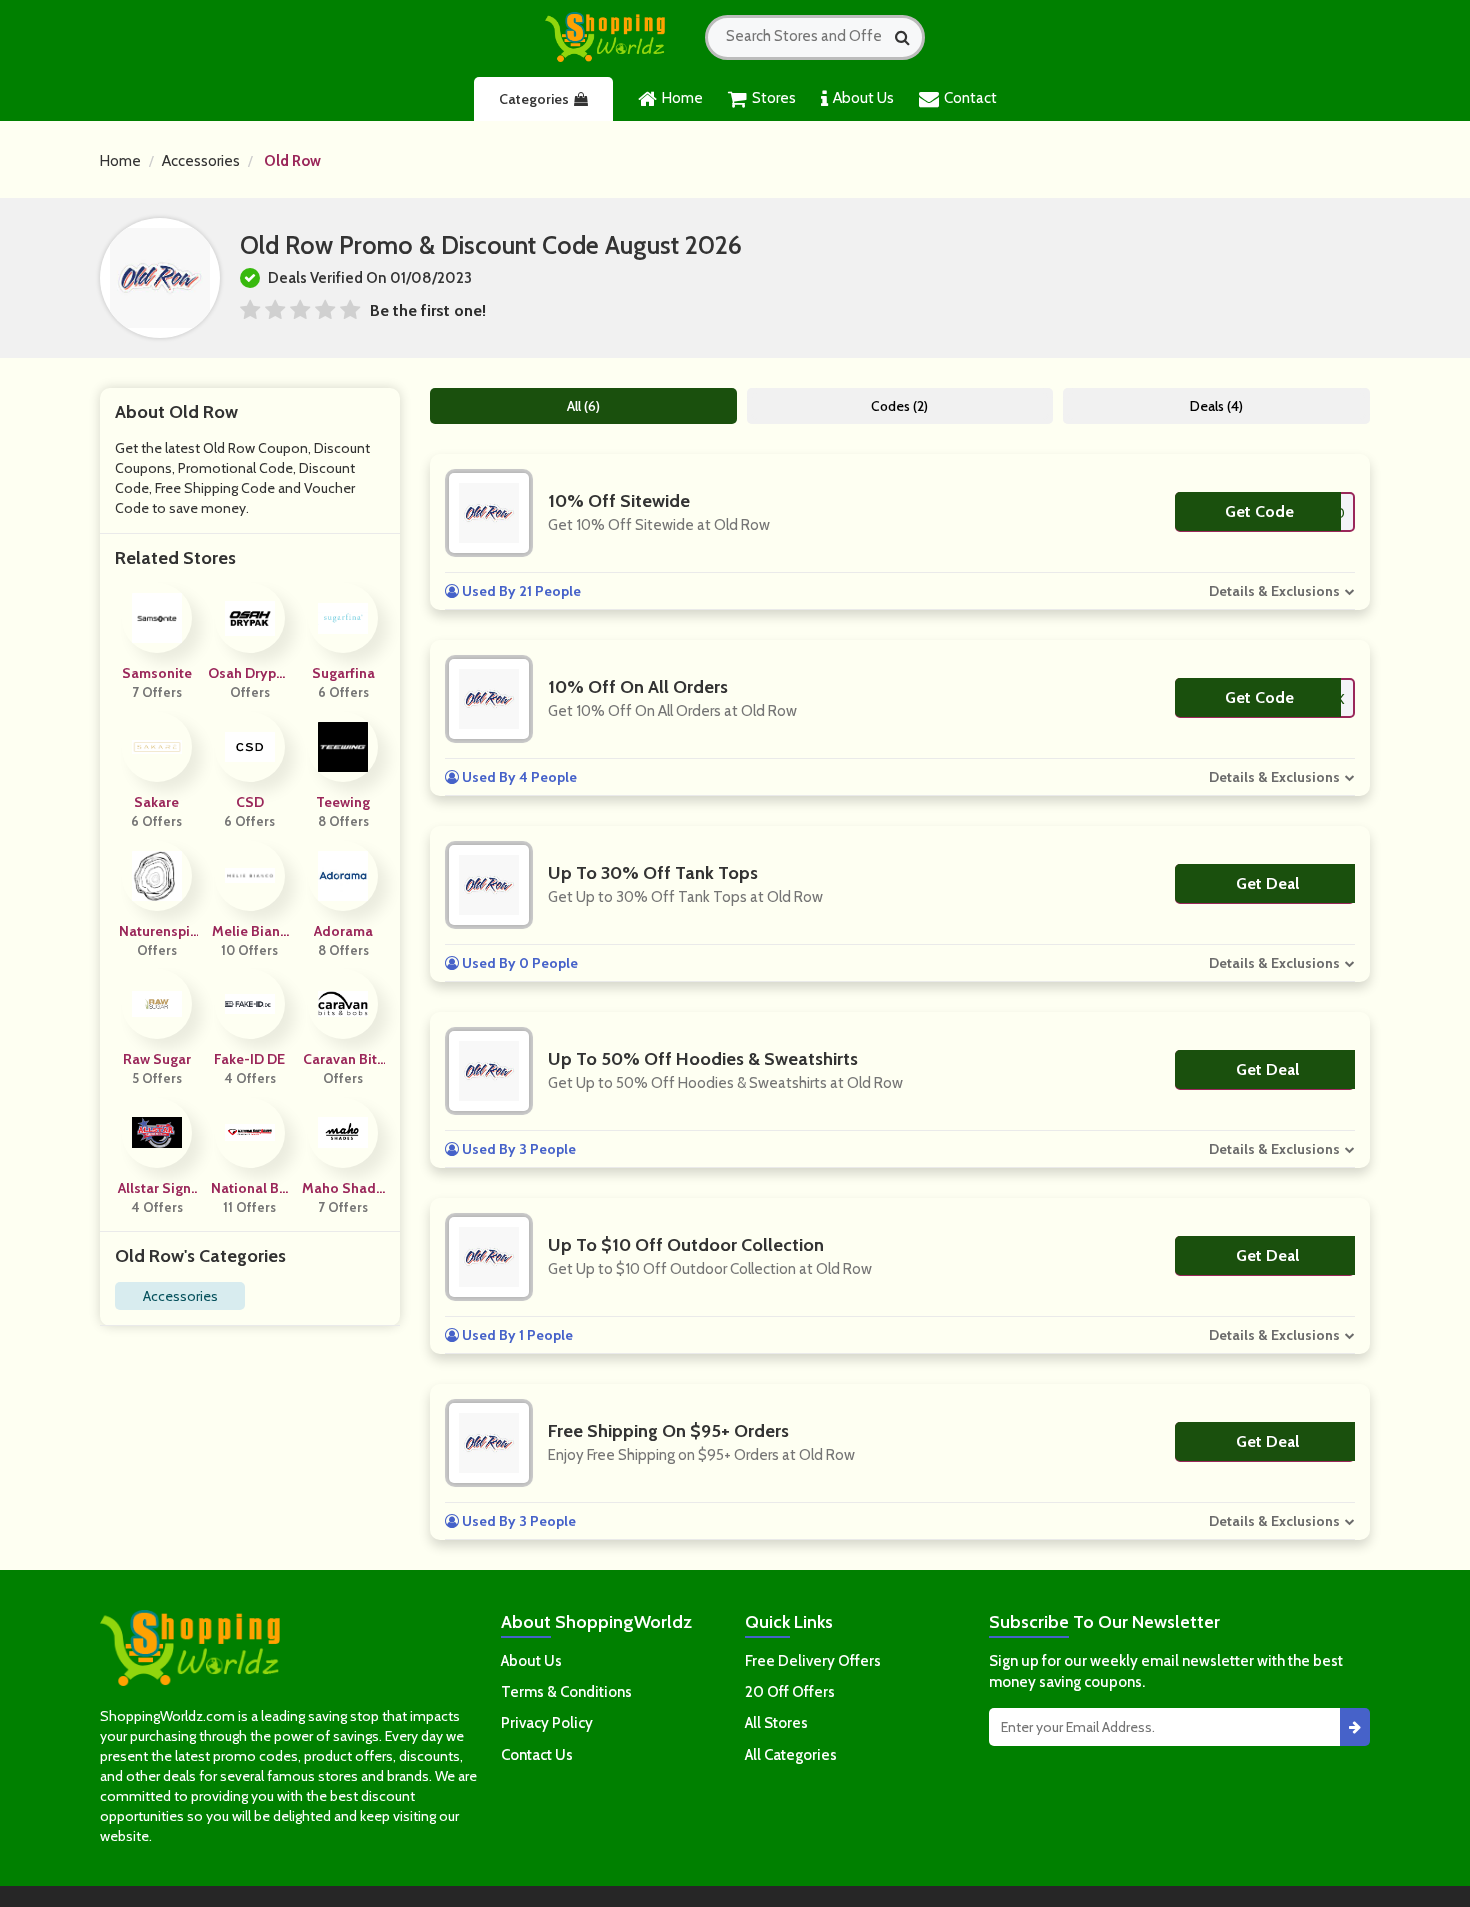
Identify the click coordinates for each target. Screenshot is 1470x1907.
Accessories (201, 161)
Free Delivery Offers (813, 1661)
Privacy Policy (547, 1723)
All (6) (583, 406)
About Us (863, 98)
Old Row (292, 161)
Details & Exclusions (1274, 591)
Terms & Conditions (566, 1692)
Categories (534, 99)
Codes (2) (899, 406)
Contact (970, 98)
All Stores (776, 1723)
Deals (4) (1216, 406)
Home (682, 98)
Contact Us (537, 1755)
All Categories (791, 1755)
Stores (774, 98)
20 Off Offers (790, 1692)
